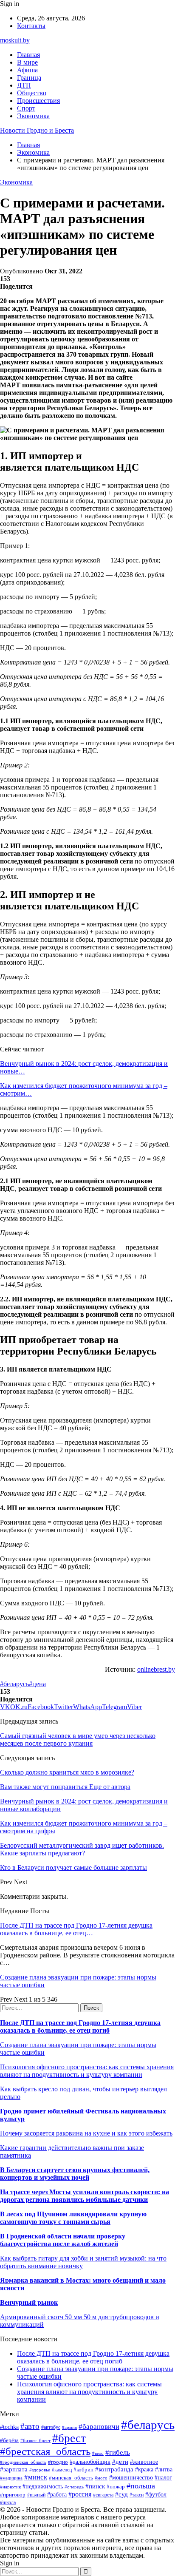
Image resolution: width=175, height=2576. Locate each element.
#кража (144, 2469)
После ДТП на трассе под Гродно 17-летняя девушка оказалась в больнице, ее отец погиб (80, 2026)
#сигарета (103, 2495)
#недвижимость (43, 2486)
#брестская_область (45, 2451)
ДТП (24, 85)
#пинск (95, 2486)
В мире (27, 62)
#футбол (156, 2494)
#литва (164, 2469)
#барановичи (99, 2427)
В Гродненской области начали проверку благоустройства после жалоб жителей (63, 2240)
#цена (37, 1684)
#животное (144, 2462)
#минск (36, 2477)
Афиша (27, 70)
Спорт (26, 108)
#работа (57, 2494)
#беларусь (14, 1684)
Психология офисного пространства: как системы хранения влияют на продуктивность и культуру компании (87, 2071)
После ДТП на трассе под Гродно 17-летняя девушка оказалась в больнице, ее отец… (76, 1929)
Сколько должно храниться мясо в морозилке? (67, 1772)
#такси (137, 2495)
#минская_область (71, 2478)
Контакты (31, 26)
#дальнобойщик (90, 2462)
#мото (101, 2478)
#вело (98, 2453)
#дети (120, 2461)
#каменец (62, 2470)
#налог (163, 2478)
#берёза (9, 2440)
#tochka (9, 2427)
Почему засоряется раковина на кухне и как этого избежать (86, 2133)
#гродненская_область (23, 2462)
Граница (29, 78)
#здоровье (40, 2470)
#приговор (13, 2495)
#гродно (58, 2462)
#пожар (116, 2487)
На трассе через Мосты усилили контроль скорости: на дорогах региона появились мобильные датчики (85, 2196)
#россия (80, 2494)
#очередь (74, 2487)
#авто (30, 2426)
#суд (121, 2494)
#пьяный (36, 2495)
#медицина (11, 2478)
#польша (141, 2486)
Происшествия (38, 101)
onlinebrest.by (156, 1669)
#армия (69, 2427)
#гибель (118, 2452)
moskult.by (15, 40)
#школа (8, 2502)
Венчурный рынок (29, 2302)
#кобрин (83, 2469)
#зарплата (14, 2469)
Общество (32, 93)
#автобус (51, 2427)
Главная (28, 55)
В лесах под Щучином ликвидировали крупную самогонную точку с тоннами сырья (73, 2218)
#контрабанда (114, 2469)
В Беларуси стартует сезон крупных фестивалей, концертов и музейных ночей (75, 2174)
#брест (69, 2438)
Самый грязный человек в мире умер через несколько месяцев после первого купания (78, 1740)
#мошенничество (131, 2477)
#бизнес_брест (35, 2440)
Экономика (33, 116)
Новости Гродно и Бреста (37, 130)
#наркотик (10, 2487)
